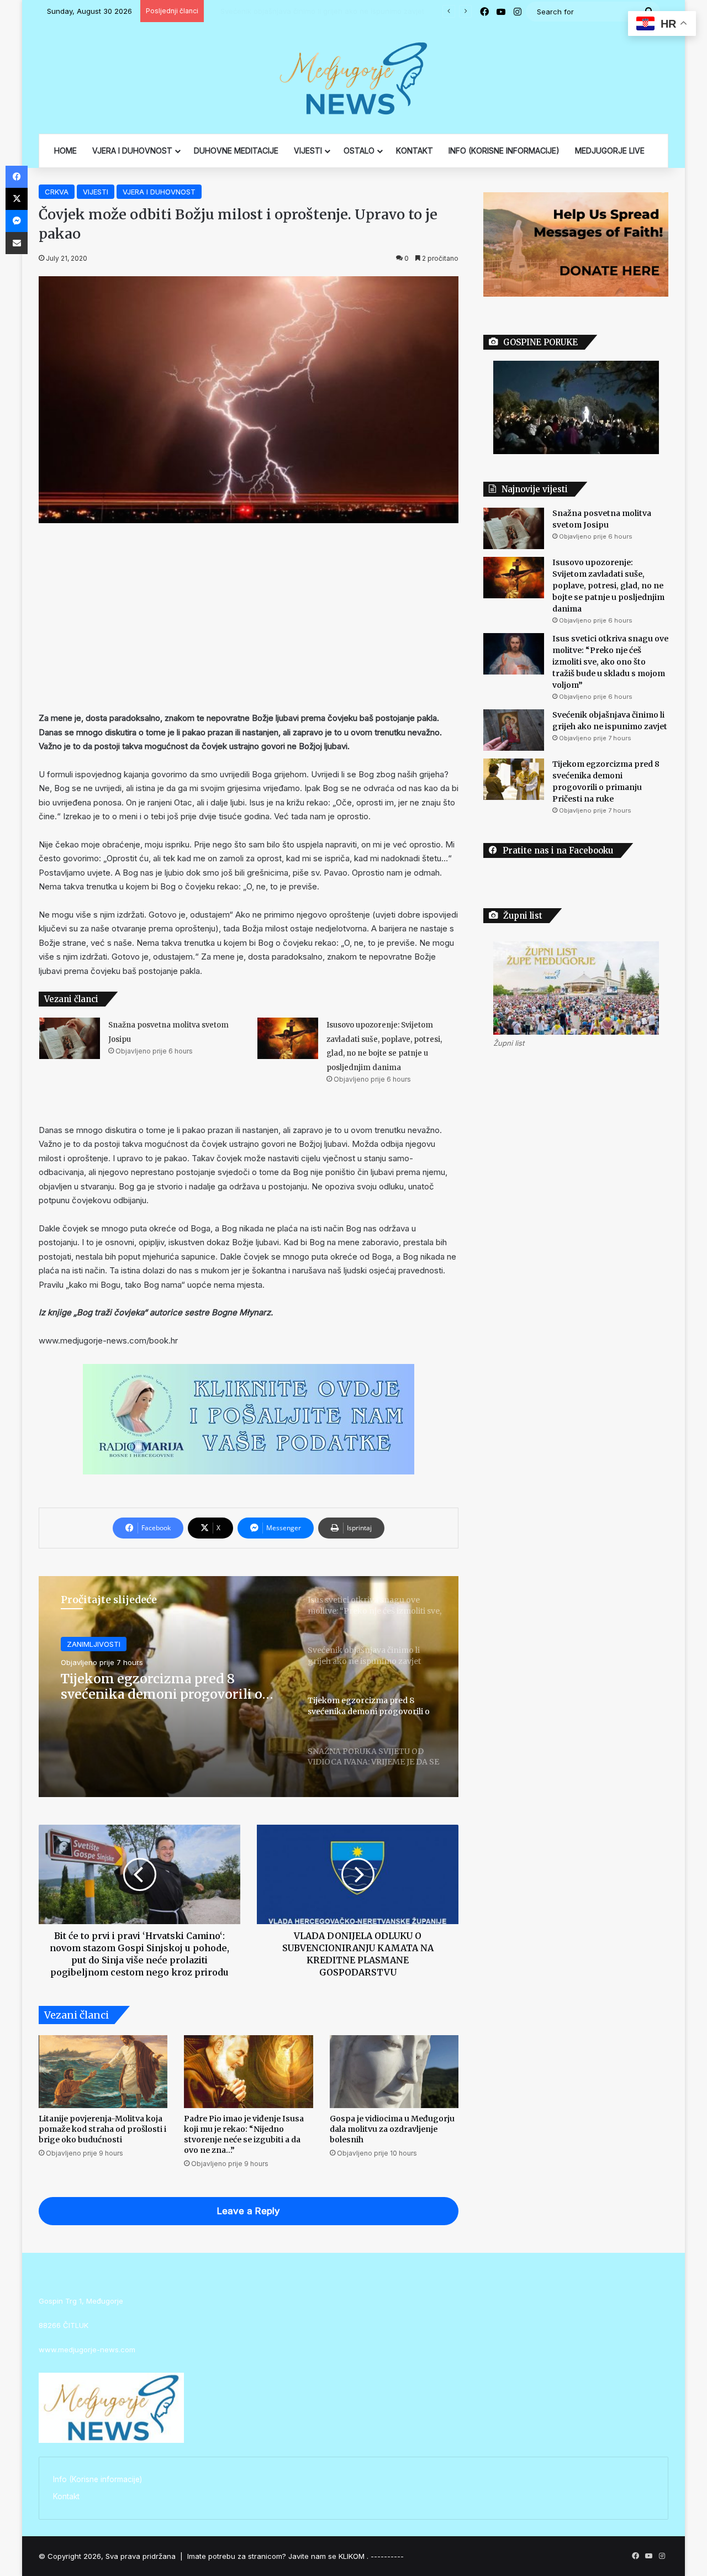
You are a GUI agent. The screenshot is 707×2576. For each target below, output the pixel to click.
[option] (249, 1687)
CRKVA (57, 192)
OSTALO (359, 151)
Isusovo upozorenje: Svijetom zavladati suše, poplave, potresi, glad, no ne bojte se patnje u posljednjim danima (608, 586)
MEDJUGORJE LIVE (610, 151)
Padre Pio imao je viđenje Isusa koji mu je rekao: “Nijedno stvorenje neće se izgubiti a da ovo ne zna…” (244, 2134)
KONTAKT (415, 151)
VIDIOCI (80, 1644)
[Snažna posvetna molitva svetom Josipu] (70, 1038)
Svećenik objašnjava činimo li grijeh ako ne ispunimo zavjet (311, 11)
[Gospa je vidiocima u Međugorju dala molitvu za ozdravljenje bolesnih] (394, 2072)
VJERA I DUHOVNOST (132, 151)
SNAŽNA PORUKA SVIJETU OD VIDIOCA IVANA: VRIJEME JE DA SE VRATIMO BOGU (170, 1686)
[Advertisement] (249, 617)
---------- (387, 2556)
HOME (65, 151)
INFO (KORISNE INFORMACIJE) (504, 151)
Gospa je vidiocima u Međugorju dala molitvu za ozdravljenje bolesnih (392, 2129)
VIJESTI (308, 151)
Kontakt (66, 2496)
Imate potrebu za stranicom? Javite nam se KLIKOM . (278, 2556)
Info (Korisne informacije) (97, 2479)
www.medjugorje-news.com (87, 2350)
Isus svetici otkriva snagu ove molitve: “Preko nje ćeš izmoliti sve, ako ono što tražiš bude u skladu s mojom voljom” (610, 662)
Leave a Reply (249, 2211)
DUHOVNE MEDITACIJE (236, 151)
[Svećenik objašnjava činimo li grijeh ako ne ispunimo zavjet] (514, 730)
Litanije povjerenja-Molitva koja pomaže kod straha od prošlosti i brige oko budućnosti (102, 2129)
